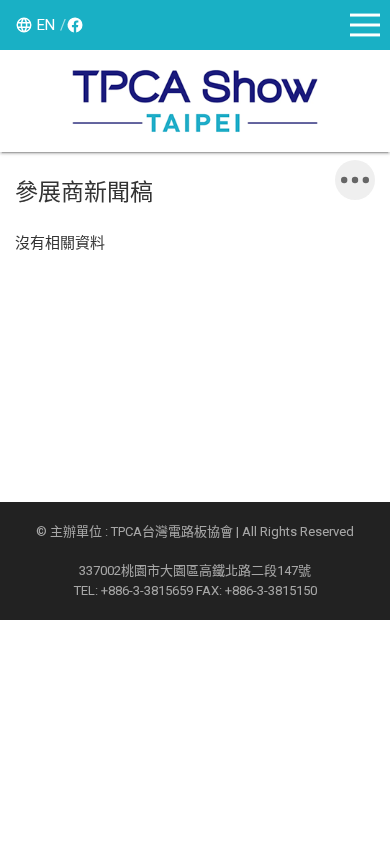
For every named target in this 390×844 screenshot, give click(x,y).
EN (46, 25)
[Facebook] (72, 25)
